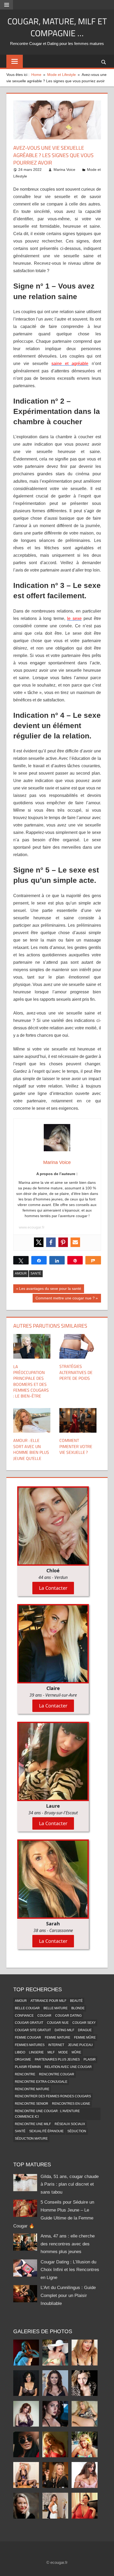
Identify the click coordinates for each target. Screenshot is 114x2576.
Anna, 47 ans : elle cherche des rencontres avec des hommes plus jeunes (68, 2244)
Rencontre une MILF (33, 2124)
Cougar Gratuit (29, 2023)
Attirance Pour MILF (48, 2001)
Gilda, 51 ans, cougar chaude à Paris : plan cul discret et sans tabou (70, 2184)
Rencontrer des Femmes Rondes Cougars (53, 2096)
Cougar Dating (68, 2016)
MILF (51, 2052)
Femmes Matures (30, 2045)
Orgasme (23, 2059)
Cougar (44, 2016)
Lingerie (36, 2052)
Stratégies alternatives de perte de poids (76, 1372)
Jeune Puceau (80, 2045)
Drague (85, 2030)
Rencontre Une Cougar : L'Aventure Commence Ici (47, 2114)
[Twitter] (39, 1242)
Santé (36, 1273)
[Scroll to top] (105, 2567)
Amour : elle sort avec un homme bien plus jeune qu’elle (31, 1449)
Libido (20, 2052)
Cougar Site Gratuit (33, 2030)
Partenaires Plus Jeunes (57, 2059)
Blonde (78, 2008)
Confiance (24, 2016)
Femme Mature (58, 2038)
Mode (63, 2052)
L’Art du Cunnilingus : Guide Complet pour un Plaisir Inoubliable (68, 2296)
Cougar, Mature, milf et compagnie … (57, 27)
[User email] (75, 1242)
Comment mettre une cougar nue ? (65, 1299)
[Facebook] (51, 1242)
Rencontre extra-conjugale (41, 2082)
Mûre (76, 2052)
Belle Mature (56, 2008)
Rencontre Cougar (57, 2074)
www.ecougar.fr (32, 1227)
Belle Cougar (27, 2008)
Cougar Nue (58, 2023)
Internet (56, 2045)
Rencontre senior (32, 2104)
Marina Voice (64, 170)
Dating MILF (64, 2030)
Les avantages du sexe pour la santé (50, 1290)
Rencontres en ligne (71, 2104)
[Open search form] (104, 62)
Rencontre (25, 2074)
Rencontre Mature (32, 2089)
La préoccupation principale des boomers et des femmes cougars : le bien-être (31, 1381)
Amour (21, 1273)
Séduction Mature (31, 2139)
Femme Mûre (85, 2038)
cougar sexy (84, 2023)
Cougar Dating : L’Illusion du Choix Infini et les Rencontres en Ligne (70, 2270)
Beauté (76, 2001)
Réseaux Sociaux (70, 2124)
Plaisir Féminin (28, 2067)
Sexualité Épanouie (46, 2131)
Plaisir (90, 2059)
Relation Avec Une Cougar (68, 2067)
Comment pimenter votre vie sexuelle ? (76, 1446)
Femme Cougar (28, 2038)
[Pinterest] (63, 1242)
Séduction (77, 2131)
